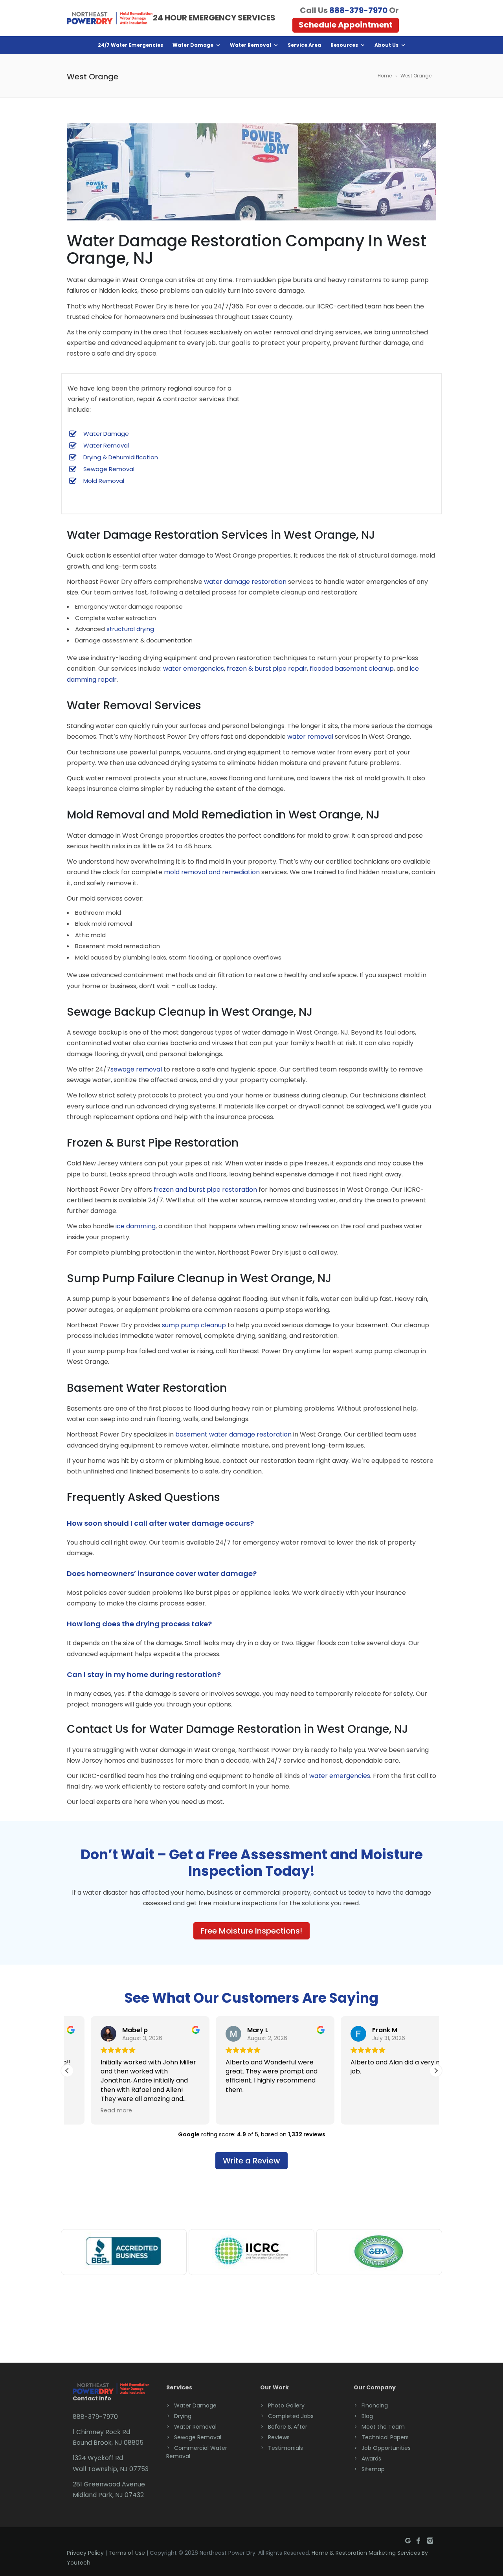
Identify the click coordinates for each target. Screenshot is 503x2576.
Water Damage (193, 45)
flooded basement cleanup (352, 669)
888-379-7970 (358, 10)
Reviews (279, 2437)
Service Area (304, 45)
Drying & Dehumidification (121, 457)
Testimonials (285, 2448)
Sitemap (373, 2469)
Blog (367, 2416)
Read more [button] (93, 2110)
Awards (371, 2459)
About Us (386, 45)
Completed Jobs (291, 2416)
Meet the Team (383, 2427)
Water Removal (251, 45)
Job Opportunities (386, 2448)
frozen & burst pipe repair (267, 669)
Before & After (288, 2427)
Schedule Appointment (346, 25)
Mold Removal (104, 481)
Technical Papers (385, 2437)
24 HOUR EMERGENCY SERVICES (214, 18)
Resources (344, 45)
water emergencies (194, 669)
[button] (436, 2071)
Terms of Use (127, 2553)
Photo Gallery (286, 2405)
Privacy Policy (85, 2553)
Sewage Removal (109, 469)
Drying (183, 2416)
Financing (375, 2405)
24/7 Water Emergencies (130, 45)
